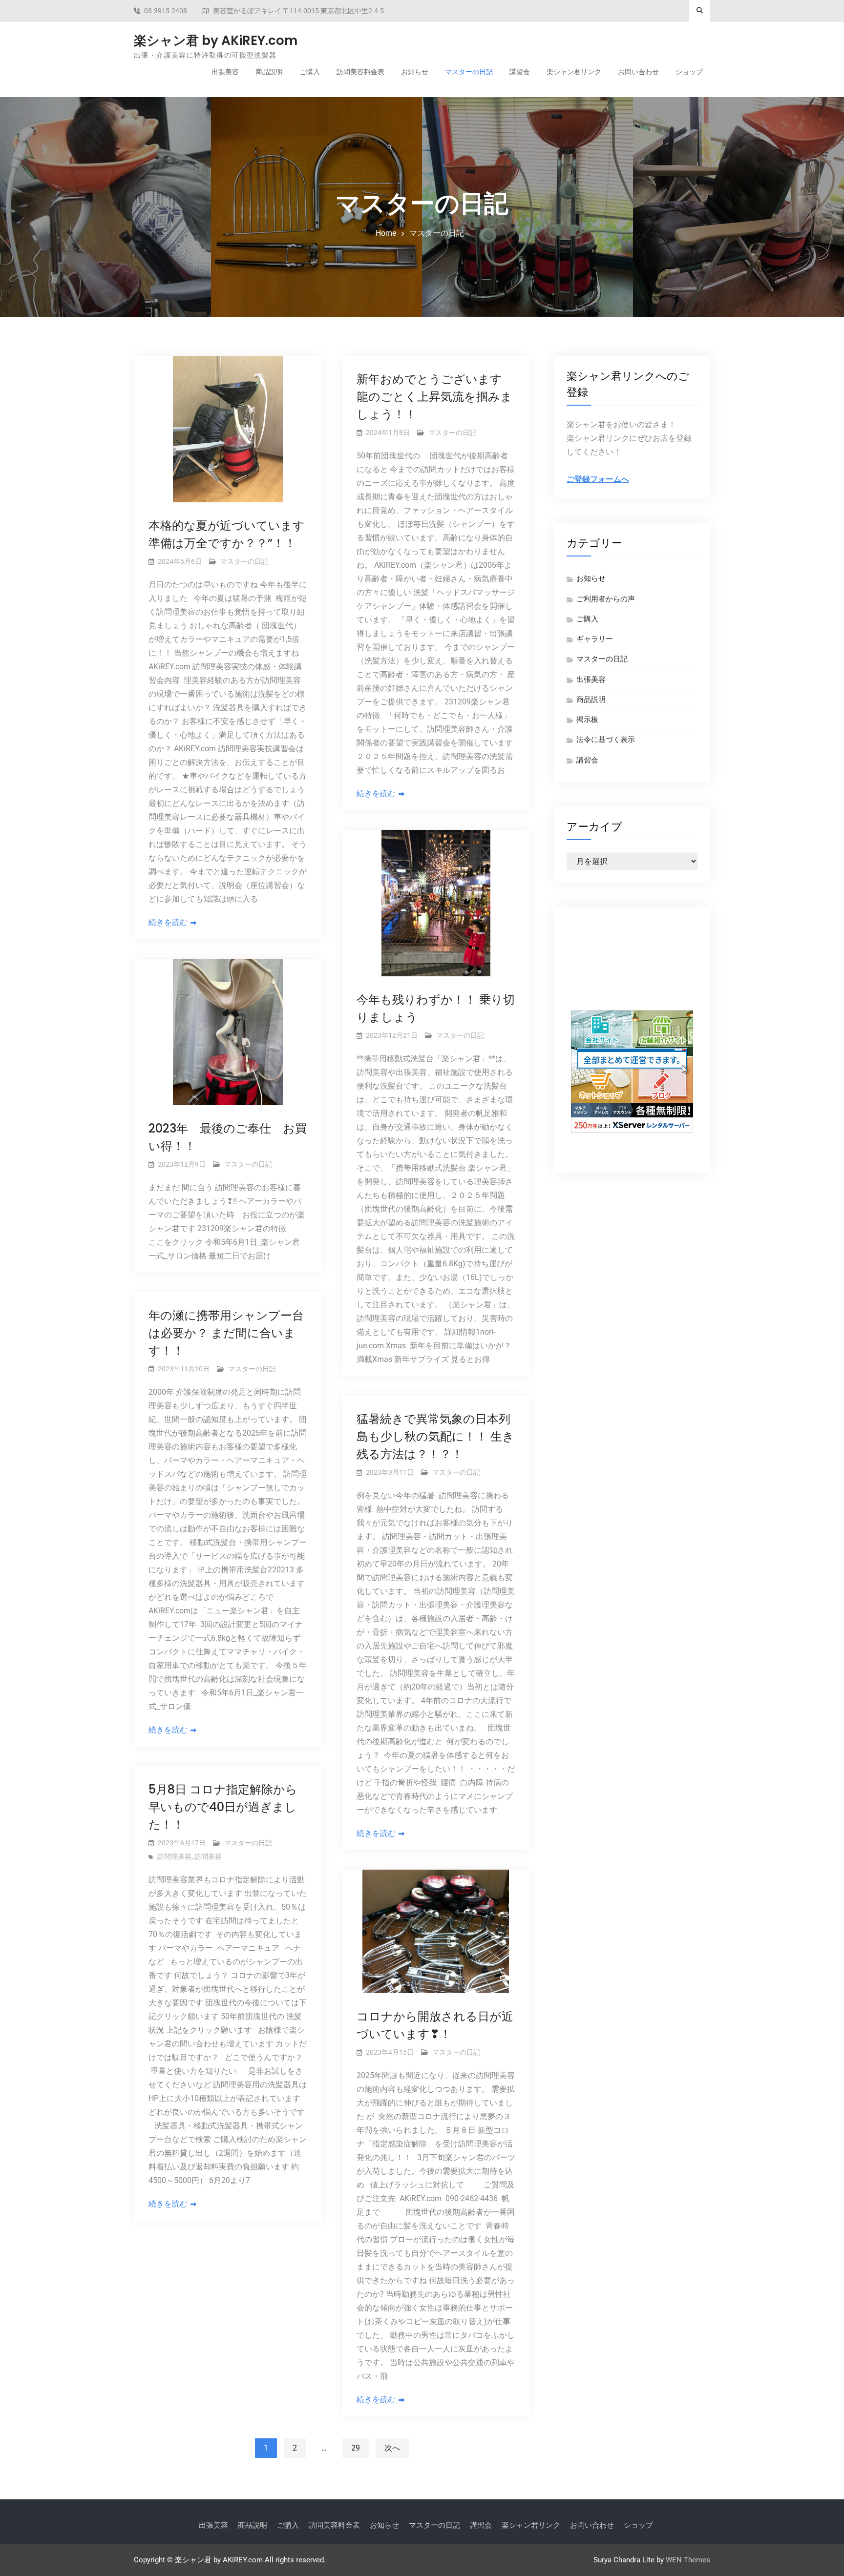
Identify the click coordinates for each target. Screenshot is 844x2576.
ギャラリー (595, 639)
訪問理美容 (174, 1856)
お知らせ (415, 72)
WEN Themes (688, 2560)
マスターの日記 (469, 72)
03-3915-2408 (166, 11)
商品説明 (269, 72)
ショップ (689, 72)
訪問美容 (208, 1856)
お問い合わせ (638, 72)
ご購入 (310, 72)
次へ (392, 2448)
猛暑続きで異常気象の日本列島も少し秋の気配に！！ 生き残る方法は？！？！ (435, 1436)
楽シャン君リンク (574, 72)
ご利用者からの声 (606, 599)
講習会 (520, 72)
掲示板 (587, 720)
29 (356, 2448)
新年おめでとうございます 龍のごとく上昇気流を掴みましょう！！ (434, 397)
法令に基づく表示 (606, 740)
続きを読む (168, 922)
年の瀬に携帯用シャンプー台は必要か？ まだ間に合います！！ (226, 1333)
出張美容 (225, 72)
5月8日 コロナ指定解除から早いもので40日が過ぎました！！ (223, 1807)
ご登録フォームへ (598, 479)
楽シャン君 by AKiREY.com (216, 41)
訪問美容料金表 (360, 72)
